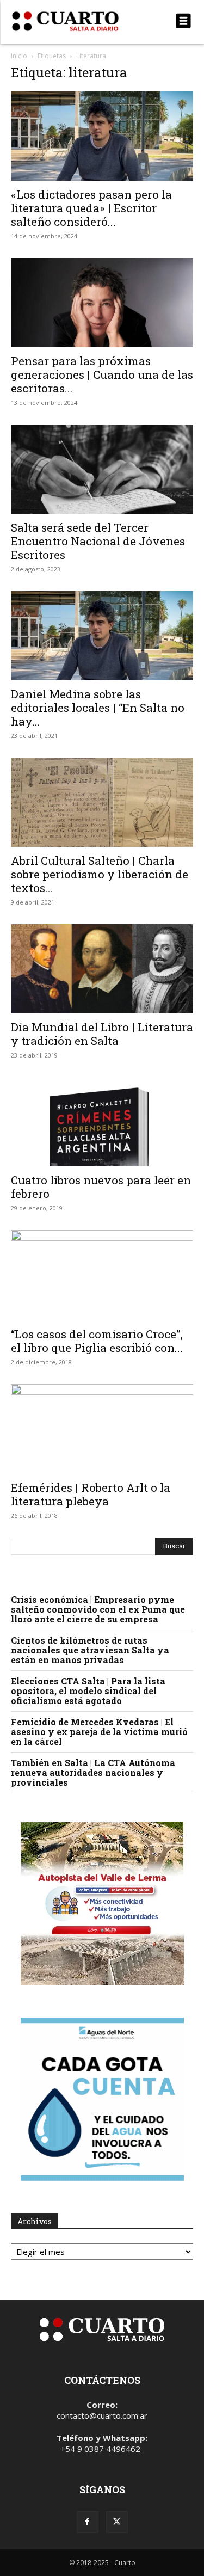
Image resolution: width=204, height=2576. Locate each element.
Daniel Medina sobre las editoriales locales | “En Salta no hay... (98, 708)
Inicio (19, 56)
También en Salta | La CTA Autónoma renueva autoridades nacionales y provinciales (93, 1772)
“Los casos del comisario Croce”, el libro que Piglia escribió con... (97, 1341)
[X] (117, 2522)
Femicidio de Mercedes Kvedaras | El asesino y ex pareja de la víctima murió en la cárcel (99, 1732)
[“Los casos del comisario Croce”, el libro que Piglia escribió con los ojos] (102, 1275)
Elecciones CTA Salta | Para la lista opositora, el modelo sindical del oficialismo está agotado (88, 1691)
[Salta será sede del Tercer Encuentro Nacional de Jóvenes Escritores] (102, 469)
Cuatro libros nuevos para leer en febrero (101, 1187)
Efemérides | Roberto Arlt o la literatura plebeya (91, 1494)
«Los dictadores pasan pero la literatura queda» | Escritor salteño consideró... (91, 208)
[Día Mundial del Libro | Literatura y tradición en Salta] (102, 969)
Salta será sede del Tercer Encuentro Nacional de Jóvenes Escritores (98, 541)
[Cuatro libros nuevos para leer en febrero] (102, 1122)
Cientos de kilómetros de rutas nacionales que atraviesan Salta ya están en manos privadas (90, 1650)
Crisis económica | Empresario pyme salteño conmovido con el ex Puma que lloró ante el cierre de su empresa (98, 1609)
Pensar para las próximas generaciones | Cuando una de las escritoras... (102, 374)
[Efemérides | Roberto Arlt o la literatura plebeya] (102, 1429)
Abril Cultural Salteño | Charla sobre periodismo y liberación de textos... (100, 874)
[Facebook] (88, 2522)
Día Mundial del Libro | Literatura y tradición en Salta (102, 1034)
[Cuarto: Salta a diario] (75, 21)
